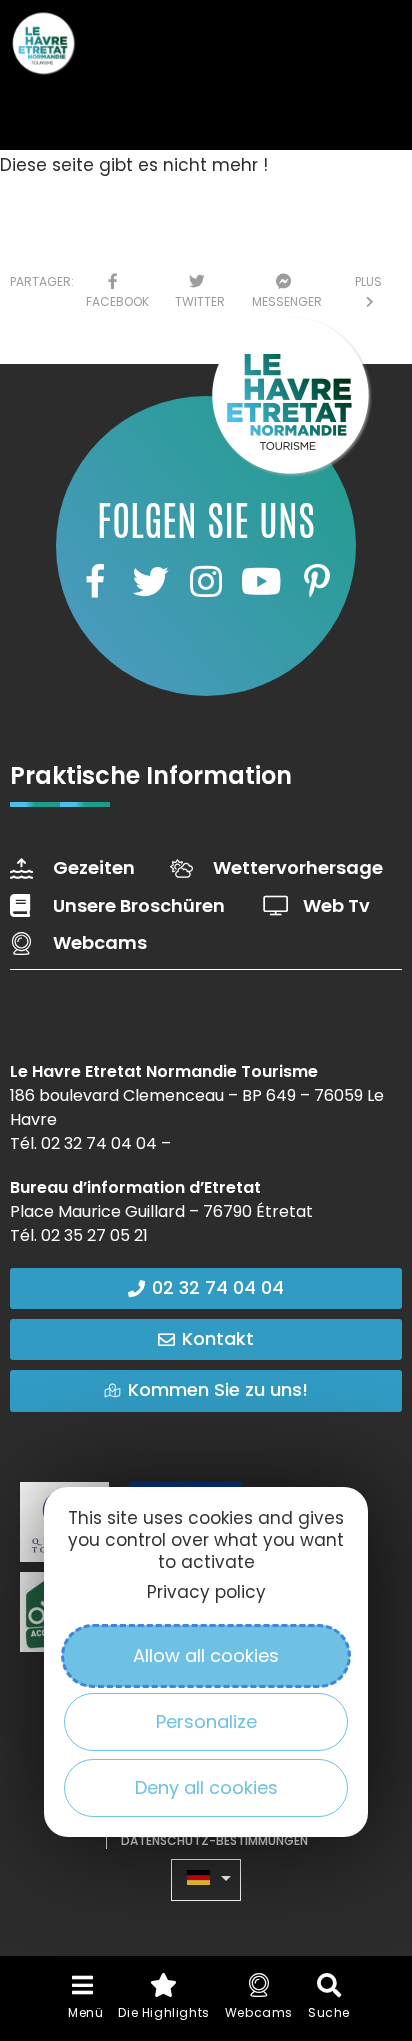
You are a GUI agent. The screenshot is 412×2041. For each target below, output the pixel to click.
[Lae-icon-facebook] (95, 582)
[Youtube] (261, 582)
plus (368, 291)
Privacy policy (206, 1592)
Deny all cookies (206, 1787)
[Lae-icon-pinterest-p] (317, 582)
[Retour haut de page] (357, 1846)
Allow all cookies (206, 1655)
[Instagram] (206, 582)
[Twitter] (150, 582)
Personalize (206, 1721)
